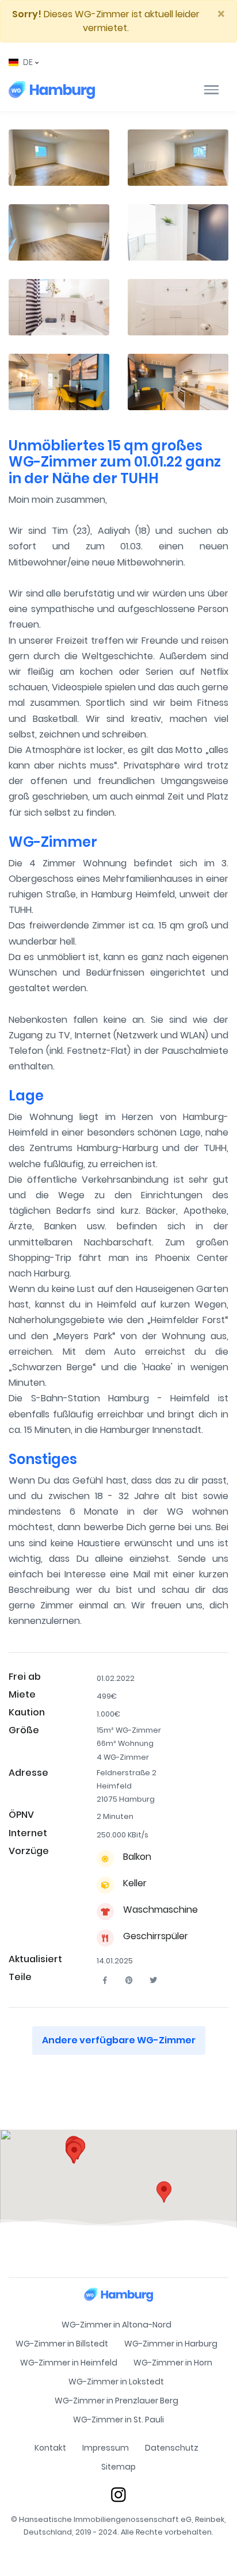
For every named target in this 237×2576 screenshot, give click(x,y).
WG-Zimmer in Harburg (171, 2344)
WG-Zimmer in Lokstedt (116, 2382)
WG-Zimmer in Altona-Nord (116, 2325)
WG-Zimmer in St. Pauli (118, 2420)
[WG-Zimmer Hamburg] (52, 90)
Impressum (106, 2448)
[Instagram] (118, 2495)
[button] (24, 62)
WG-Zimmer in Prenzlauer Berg (116, 2401)
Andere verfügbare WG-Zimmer (119, 2040)
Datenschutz (172, 2448)
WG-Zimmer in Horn (173, 2363)
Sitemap (118, 2467)
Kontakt (50, 2448)
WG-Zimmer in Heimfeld (69, 2363)
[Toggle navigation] (211, 90)
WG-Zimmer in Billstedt (62, 2344)
